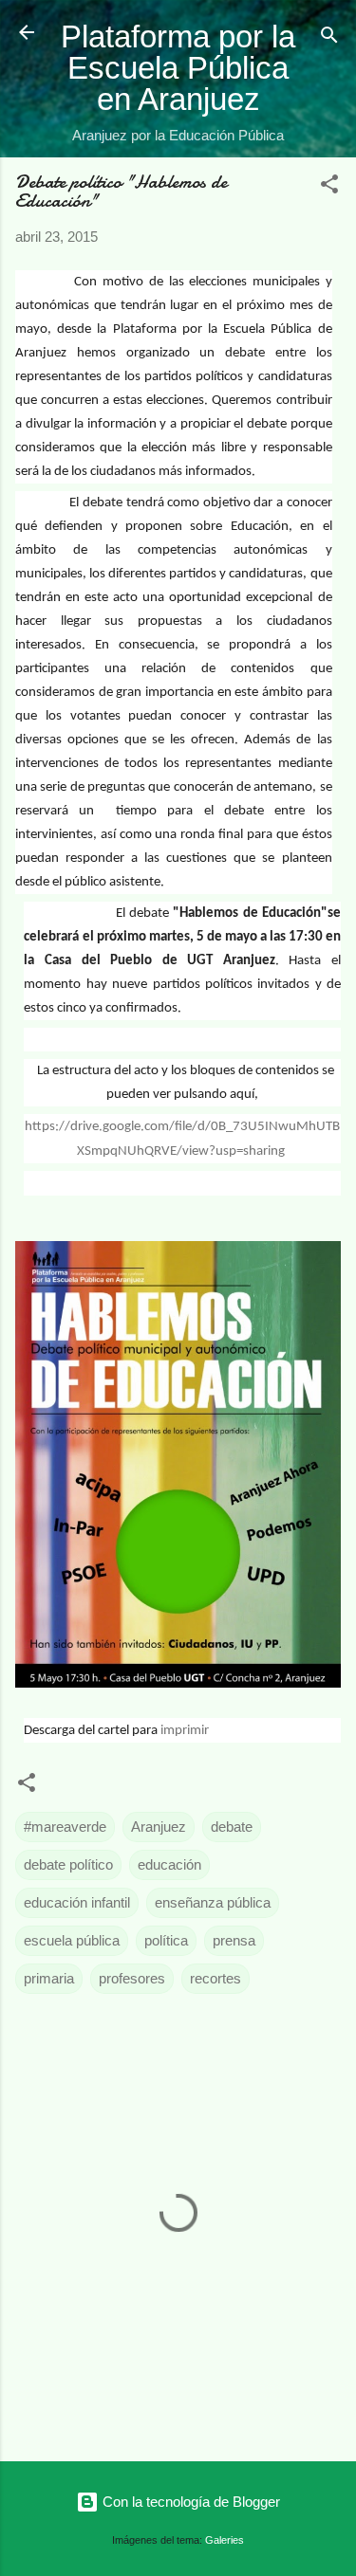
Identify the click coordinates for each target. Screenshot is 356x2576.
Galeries (225, 2540)
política (166, 1940)
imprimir (185, 1731)
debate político (68, 1864)
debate (232, 1827)
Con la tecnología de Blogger (189, 2502)
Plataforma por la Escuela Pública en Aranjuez (178, 68)
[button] (329, 187)
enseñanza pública (213, 1902)
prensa (234, 1940)
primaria (49, 1978)
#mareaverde (65, 1827)
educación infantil (77, 1902)
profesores (132, 1978)
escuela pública (72, 1940)
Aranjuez (159, 1827)
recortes (215, 1978)
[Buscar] (329, 38)
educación (169, 1864)
